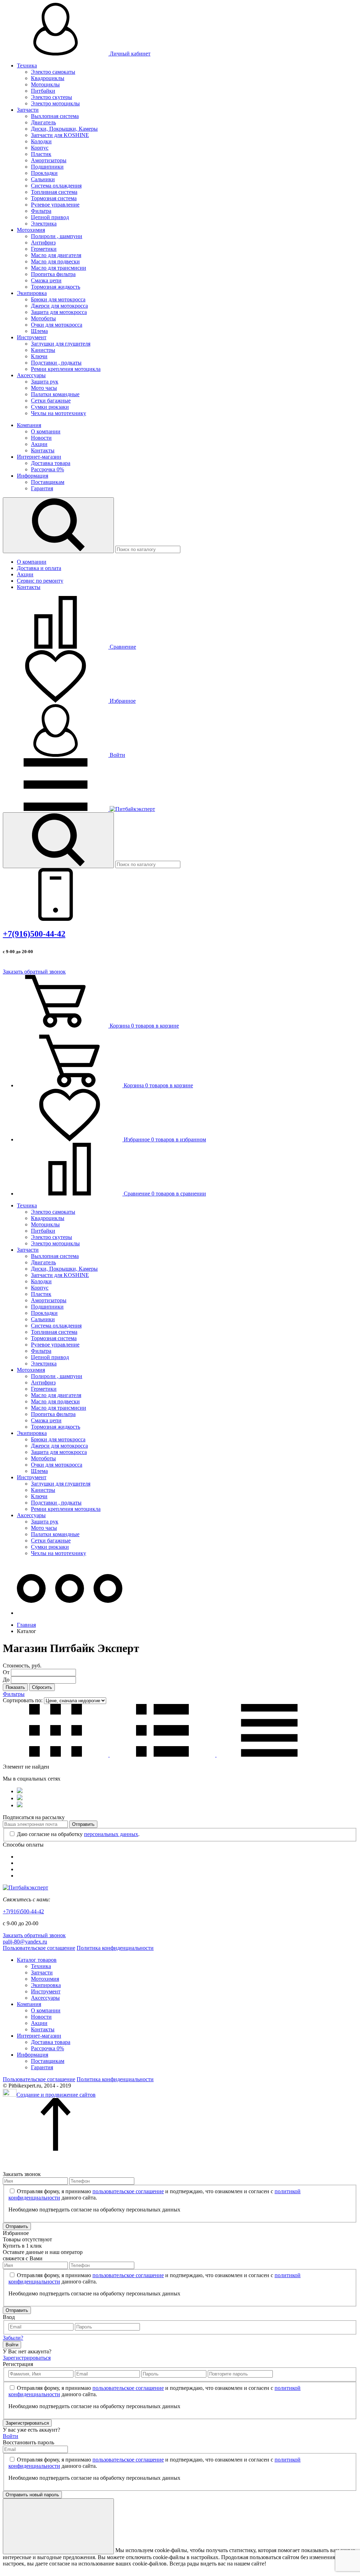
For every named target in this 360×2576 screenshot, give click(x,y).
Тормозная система (54, 198)
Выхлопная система (55, 116)
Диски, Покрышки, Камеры (64, 129)
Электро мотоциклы (55, 103)
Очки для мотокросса (57, 325)
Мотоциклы (45, 84)
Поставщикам (48, 482)
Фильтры (14, 1694)
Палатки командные (55, 394)
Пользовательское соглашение (39, 1948)
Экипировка (32, 293)
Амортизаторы (49, 160)
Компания (29, 425)
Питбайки (43, 91)
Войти (117, 755)
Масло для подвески (55, 261)
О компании (46, 431)
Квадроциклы (48, 78)
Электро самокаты (53, 72)
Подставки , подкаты (56, 363)
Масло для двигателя (56, 255)
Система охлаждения (56, 186)
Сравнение (122, 647)
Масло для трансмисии (59, 268)
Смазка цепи (46, 280)
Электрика (44, 224)
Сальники (43, 179)
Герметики (44, 249)
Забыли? (13, 2338)
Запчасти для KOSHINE (60, 135)
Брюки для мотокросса (58, 299)
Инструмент (32, 337)
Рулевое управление (55, 205)
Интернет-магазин (39, 457)
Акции (39, 444)
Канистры (43, 350)
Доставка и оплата (39, 568)
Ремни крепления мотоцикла (66, 369)
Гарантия (42, 488)
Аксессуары (31, 375)
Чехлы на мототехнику (59, 413)
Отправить (83, 1824)
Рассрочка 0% (47, 469)
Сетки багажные (51, 401)
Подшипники (47, 167)
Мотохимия (31, 230)
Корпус (40, 148)
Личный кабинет (129, 54)
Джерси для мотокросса (59, 306)
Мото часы (44, 388)
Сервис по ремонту (40, 581)
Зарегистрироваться (27, 2358)
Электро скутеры (52, 97)
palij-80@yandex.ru (25, 1942)
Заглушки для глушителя (61, 344)
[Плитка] (56, 1755)
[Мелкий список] (269, 1755)
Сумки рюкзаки (50, 407)
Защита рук (45, 382)
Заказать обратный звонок (34, 972)
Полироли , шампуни (57, 236)
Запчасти (28, 110)
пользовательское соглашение (128, 2191)
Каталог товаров (37, 1960)
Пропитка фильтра (53, 274)
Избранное (122, 701)
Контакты (43, 450)
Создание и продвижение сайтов (56, 2095)
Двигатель (43, 122)
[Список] (163, 1755)
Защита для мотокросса (59, 312)
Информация (33, 476)
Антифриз (43, 242)
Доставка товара (51, 463)
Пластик (41, 154)
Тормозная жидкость (56, 287)
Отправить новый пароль (32, 2495)
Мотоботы (43, 318)
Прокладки (44, 173)
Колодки (41, 141)
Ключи (39, 356)
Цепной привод (50, 217)
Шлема (39, 331)
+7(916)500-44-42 (34, 934)
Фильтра (41, 211)
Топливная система (54, 192)
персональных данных (111, 1834)
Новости (41, 438)
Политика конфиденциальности (115, 1948)
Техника (27, 65)
